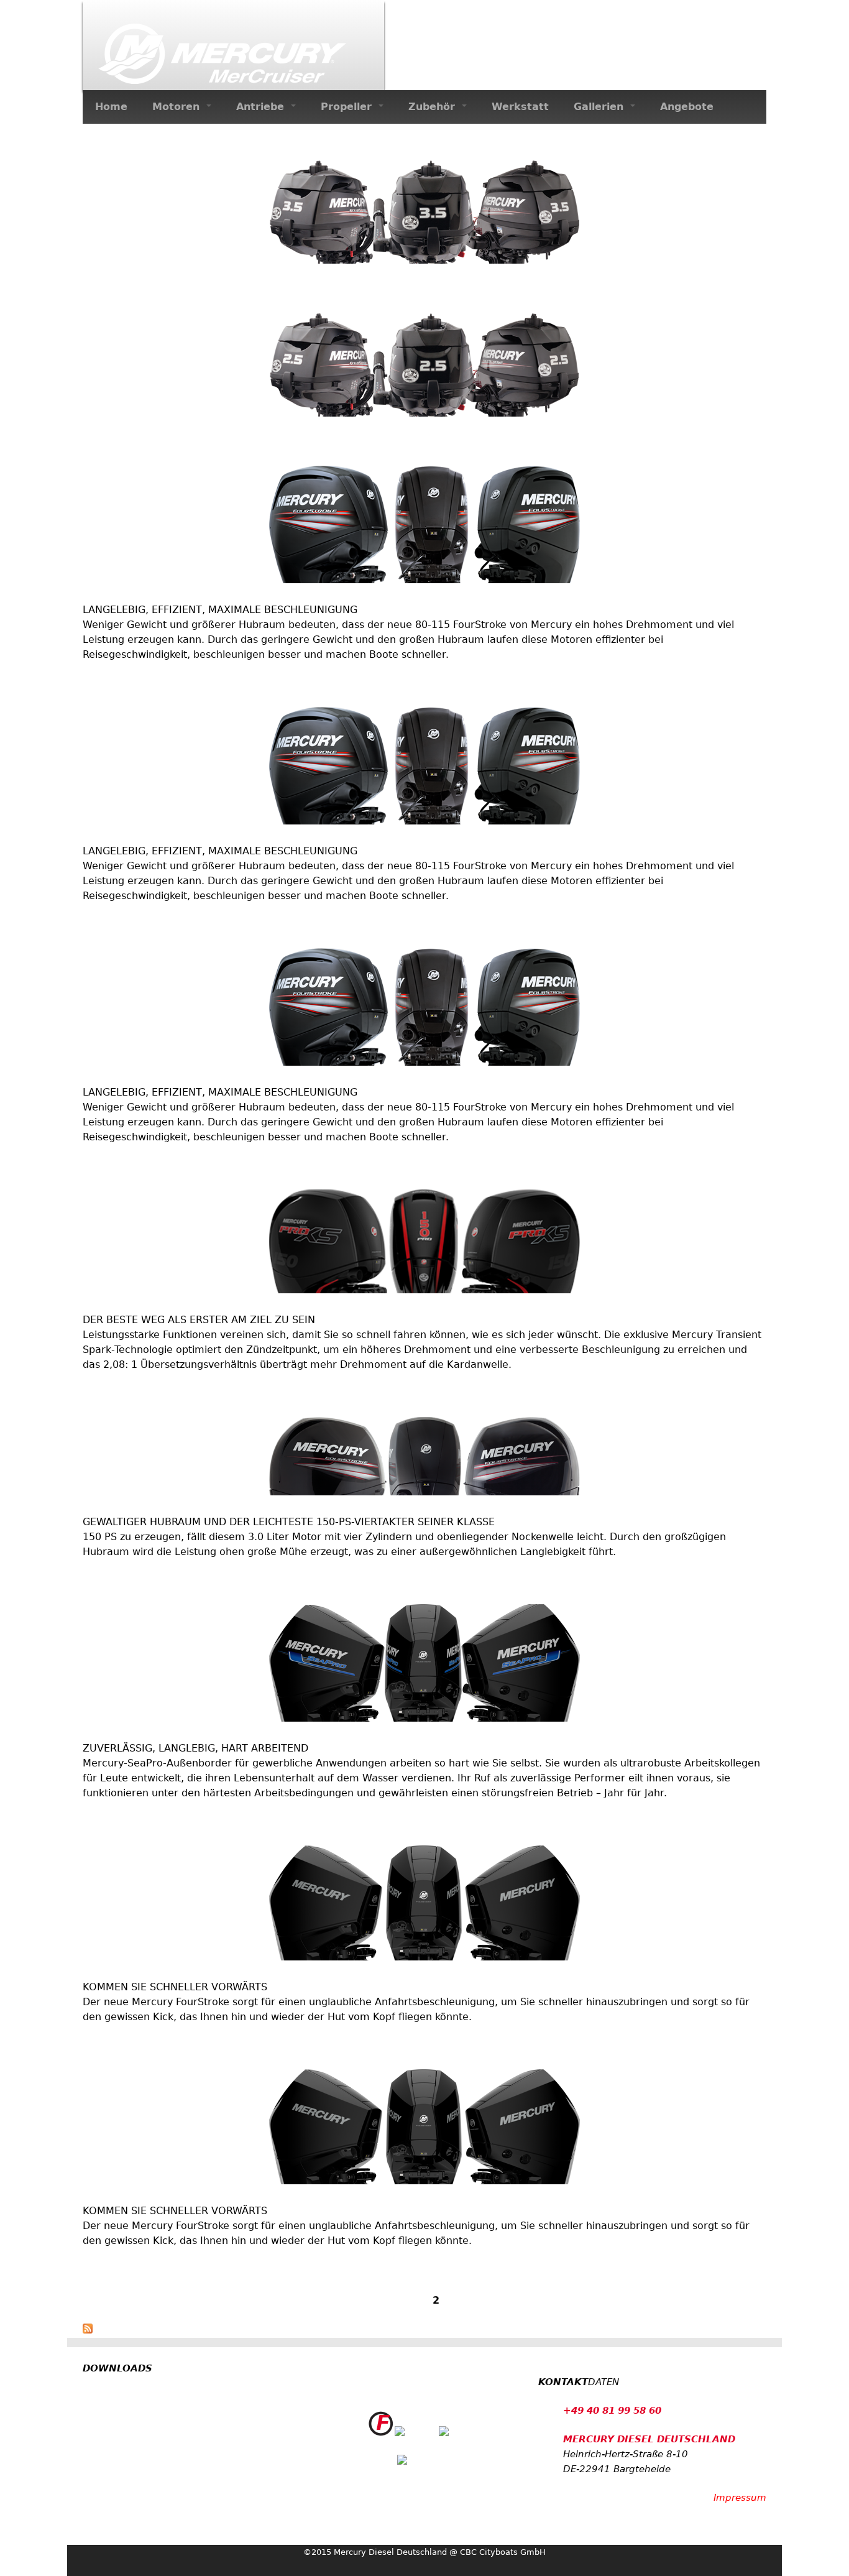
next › (486, 2300)
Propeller (348, 107)
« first (324, 2300)
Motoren (178, 107)
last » (527, 2300)
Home (111, 107)
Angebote (687, 107)
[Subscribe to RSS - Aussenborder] (88, 2330)
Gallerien (600, 107)
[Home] (233, 45)
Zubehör (434, 107)
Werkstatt (520, 107)
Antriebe (262, 107)
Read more (110, 290)
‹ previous (376, 2300)
